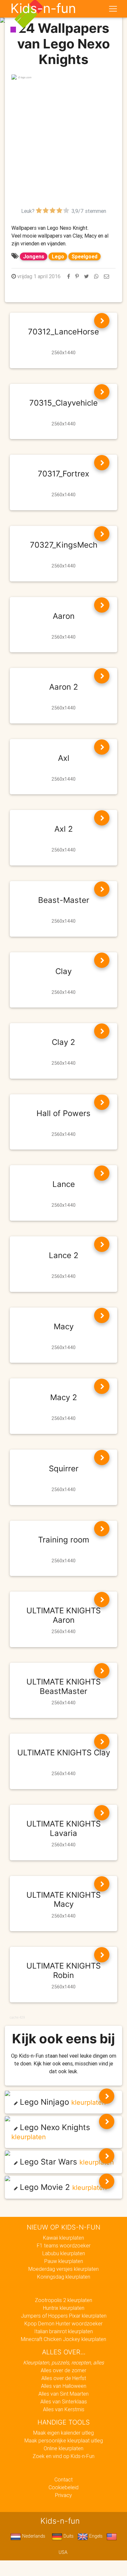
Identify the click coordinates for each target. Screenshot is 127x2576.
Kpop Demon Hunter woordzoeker (63, 2323)
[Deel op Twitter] (86, 276)
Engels (95, 2536)
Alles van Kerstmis (64, 2409)
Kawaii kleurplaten (63, 2238)
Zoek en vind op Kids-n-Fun (63, 2456)
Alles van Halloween (64, 2386)
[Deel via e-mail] (106, 276)
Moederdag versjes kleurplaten (63, 2269)
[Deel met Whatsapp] (96, 276)
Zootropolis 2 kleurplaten (63, 2300)
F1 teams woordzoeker (64, 2245)
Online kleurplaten (63, 2448)
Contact (63, 2479)
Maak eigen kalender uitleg (63, 2433)
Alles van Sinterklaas (64, 2401)
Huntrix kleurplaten (64, 2308)
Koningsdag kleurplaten (64, 2277)
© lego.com (25, 77)
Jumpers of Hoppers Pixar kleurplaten (64, 2316)
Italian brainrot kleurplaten (63, 2331)
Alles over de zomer (63, 2370)
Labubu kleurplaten (64, 2253)
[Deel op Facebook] (69, 276)
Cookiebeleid (63, 2487)
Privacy (63, 2495)
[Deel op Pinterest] (77, 276)
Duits (68, 2536)
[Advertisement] (63, 144)
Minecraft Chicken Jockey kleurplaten (63, 2339)
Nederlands (33, 2536)
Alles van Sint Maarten (63, 2394)
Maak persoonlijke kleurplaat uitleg (64, 2440)
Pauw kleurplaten (64, 2261)
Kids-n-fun (43, 8)
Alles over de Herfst (64, 2378)
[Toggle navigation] (113, 9)
